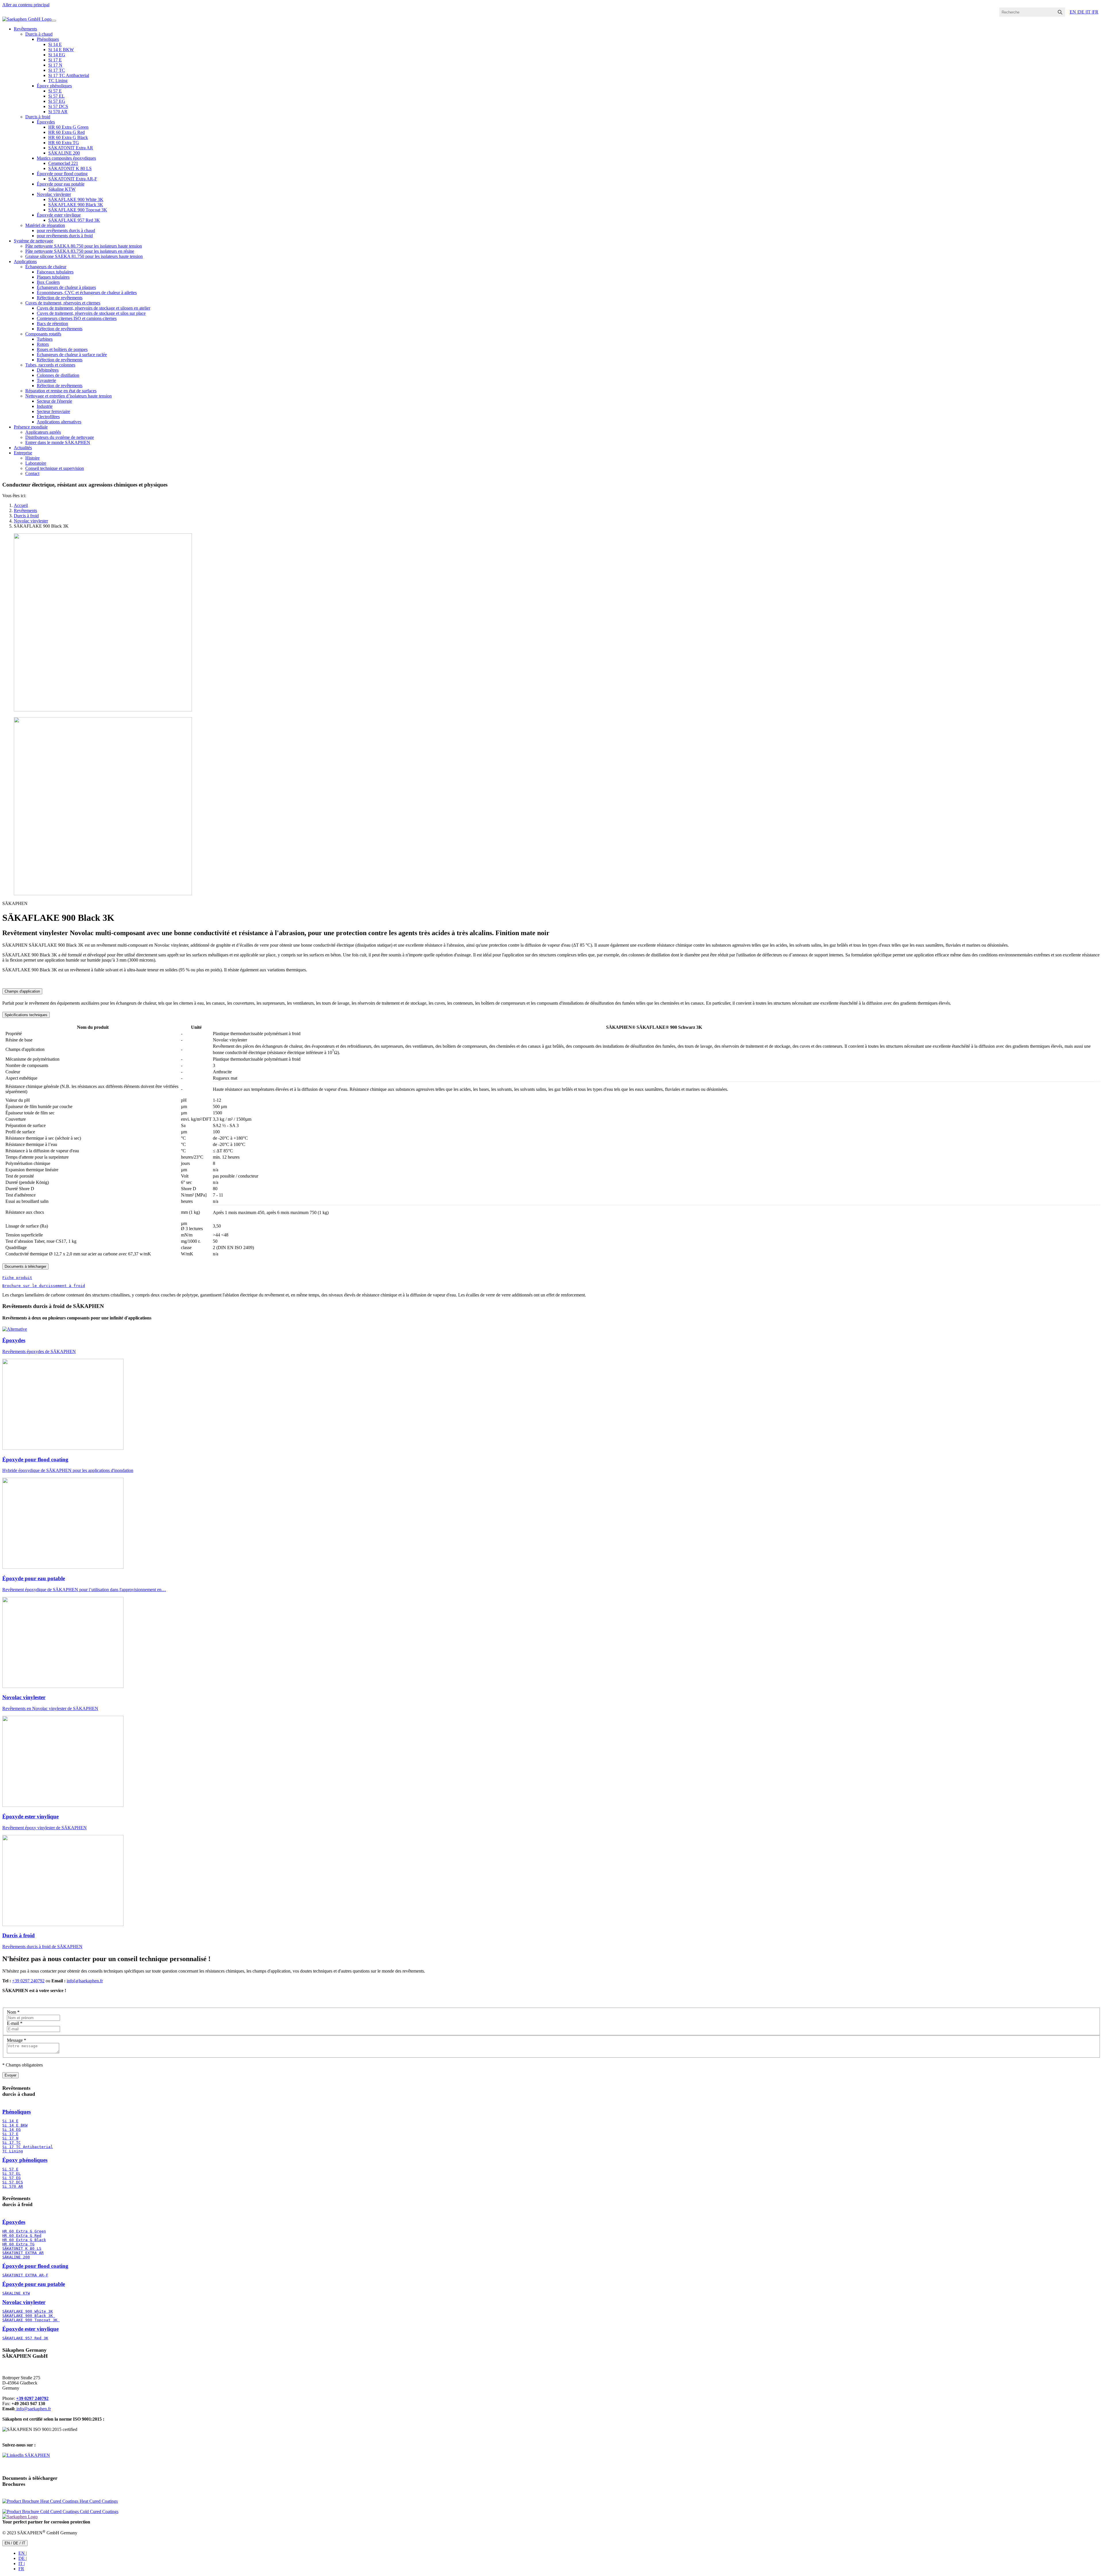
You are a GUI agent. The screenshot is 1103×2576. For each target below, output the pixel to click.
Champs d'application (22, 991)
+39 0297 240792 (28, 1981)
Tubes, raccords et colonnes (50, 365)
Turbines (45, 339)
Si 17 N (55, 65)
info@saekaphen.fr (33, 2409)
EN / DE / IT (15, 2543)
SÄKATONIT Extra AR (71, 148)
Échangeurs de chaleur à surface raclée (72, 355)
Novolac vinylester (54, 194)
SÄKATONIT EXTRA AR (23, 2253)
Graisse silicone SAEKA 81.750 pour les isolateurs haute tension (84, 256)
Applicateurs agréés (43, 432)
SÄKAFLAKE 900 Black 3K (76, 205)
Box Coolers (48, 282)
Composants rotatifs (43, 334)
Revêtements (25, 29)
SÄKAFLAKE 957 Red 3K (74, 220)
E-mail (15, 2023)
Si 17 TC (57, 70)
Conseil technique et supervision (55, 468)
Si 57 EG (57, 101)
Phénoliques (48, 39)
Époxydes (46, 122)
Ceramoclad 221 (63, 163)
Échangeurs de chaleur (46, 267)
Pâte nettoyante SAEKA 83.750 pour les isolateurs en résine (80, 251)
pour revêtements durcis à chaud (66, 230)
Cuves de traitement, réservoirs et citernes (63, 303)
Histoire (32, 458)
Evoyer (10, 2075)
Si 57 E (55, 91)
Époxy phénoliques (54, 86)
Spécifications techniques (26, 1015)
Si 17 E (55, 60)
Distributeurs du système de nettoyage (60, 437)
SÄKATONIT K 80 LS (70, 168)
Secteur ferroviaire (53, 411)
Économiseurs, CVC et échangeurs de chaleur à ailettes (87, 293)
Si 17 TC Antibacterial (69, 75)
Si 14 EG (57, 55)
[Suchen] (1060, 12)
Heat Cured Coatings (98, 2501)
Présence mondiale (31, 427)
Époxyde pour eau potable (61, 184)
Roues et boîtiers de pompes (62, 349)
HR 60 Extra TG (64, 143)
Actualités (23, 448)
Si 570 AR (58, 112)
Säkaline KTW (62, 189)
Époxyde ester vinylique (59, 215)
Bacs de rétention (52, 324)
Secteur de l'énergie (54, 401)
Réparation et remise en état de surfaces (61, 391)
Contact (32, 473)
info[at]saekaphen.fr (85, 1981)
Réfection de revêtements (60, 298)
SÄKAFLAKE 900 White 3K (76, 199)
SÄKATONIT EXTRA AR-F (25, 2275)
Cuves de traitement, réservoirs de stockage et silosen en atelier (93, 308)
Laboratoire (36, 463)
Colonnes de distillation (58, 375)
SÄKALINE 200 (64, 153)
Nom (13, 2012)
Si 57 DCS (58, 106)
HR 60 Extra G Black (68, 137)
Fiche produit (17, 1278)
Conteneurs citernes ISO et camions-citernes (77, 318)
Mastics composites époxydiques (66, 158)
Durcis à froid (38, 117)
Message (17, 2040)
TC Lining (58, 81)
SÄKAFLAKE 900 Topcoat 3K (78, 210)
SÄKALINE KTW (16, 2293)
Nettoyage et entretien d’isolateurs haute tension (69, 396)
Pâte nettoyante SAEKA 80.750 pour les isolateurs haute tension (84, 246)
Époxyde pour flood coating (62, 174)
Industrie (45, 406)
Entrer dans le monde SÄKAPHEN (58, 442)
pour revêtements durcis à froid (65, 236)
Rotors (43, 344)
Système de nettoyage (33, 241)
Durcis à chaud (39, 34)
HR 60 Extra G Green (68, 127)
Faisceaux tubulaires (55, 272)
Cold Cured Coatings (99, 2512)
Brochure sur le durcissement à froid (44, 1286)
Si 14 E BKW (61, 50)
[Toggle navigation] (54, 21)
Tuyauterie (46, 380)
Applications (25, 262)
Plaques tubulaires (53, 277)
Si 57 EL (56, 96)
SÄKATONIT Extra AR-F (73, 179)
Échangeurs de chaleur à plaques (66, 287)
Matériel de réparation (45, 225)
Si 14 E (55, 44)
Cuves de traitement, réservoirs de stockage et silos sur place (91, 313)
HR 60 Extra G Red (66, 132)
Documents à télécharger (25, 1266)
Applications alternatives (59, 422)
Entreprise (23, 453)
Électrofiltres (48, 417)
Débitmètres (48, 370)
